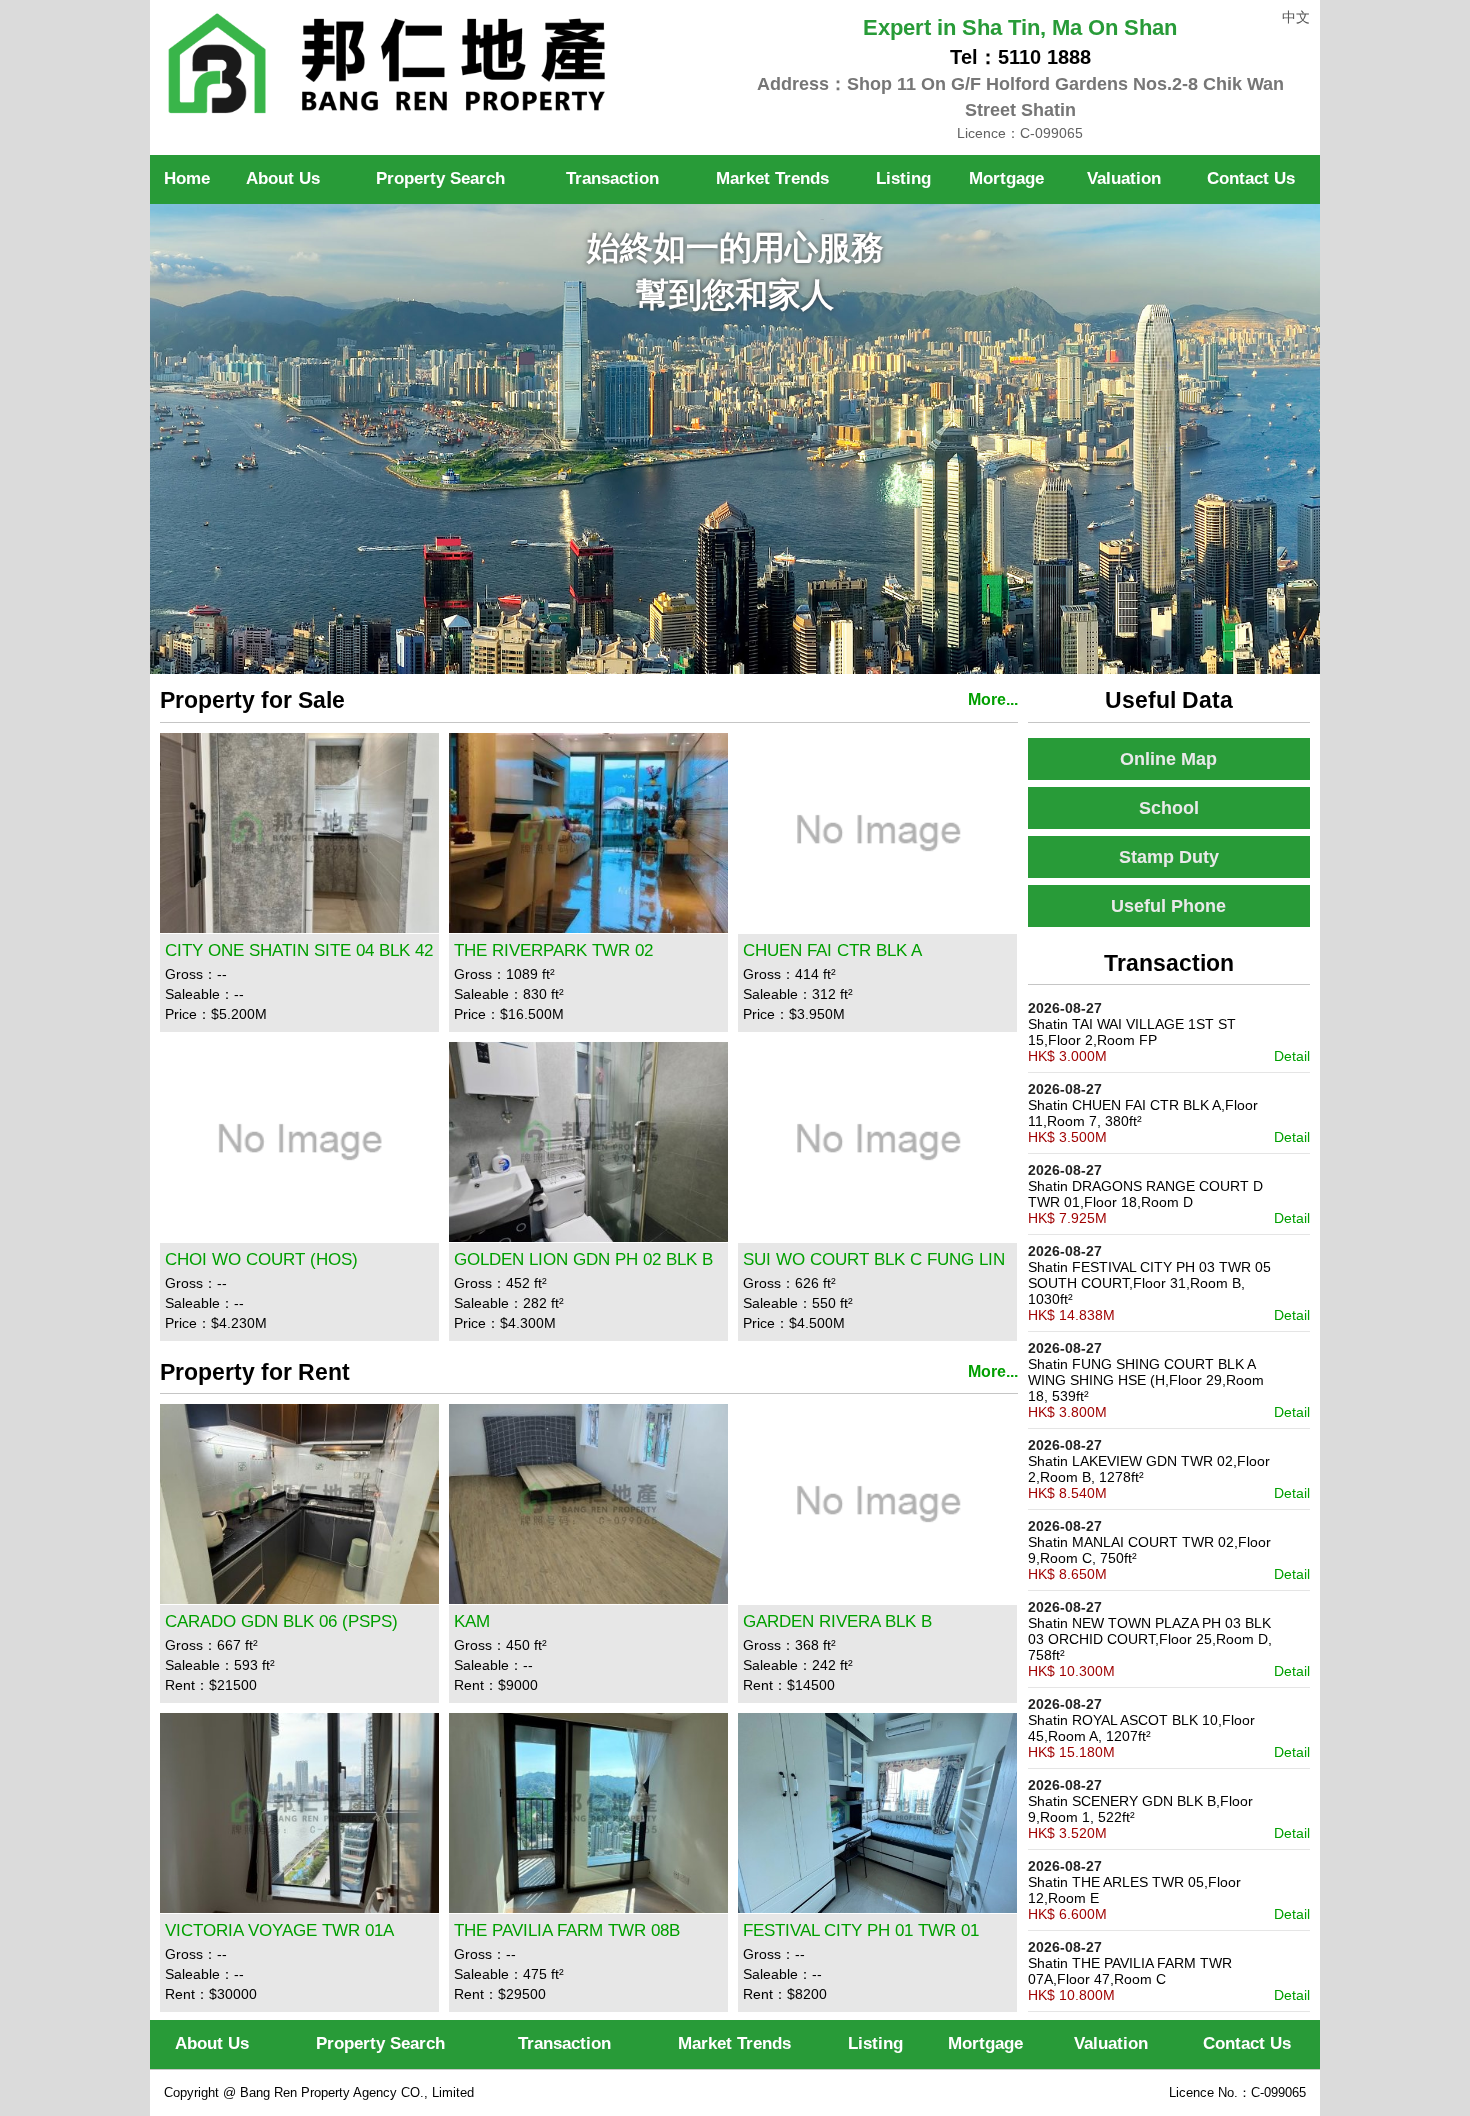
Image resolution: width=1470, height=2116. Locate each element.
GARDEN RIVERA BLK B (837, 1621)
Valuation (1124, 178)
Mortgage (1006, 178)
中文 (1296, 17)
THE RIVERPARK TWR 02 (553, 950)
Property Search (380, 2043)
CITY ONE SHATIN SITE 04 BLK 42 (299, 950)
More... (993, 699)
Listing (903, 178)
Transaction (612, 178)
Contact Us (1251, 178)
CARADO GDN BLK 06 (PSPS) (281, 1621)
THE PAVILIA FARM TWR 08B (567, 1930)
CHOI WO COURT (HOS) (261, 1259)
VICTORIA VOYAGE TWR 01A (279, 1930)
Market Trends (772, 178)
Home (187, 178)
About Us (283, 178)
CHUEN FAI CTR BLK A (832, 950)
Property (440, 178)
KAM (472, 1621)
